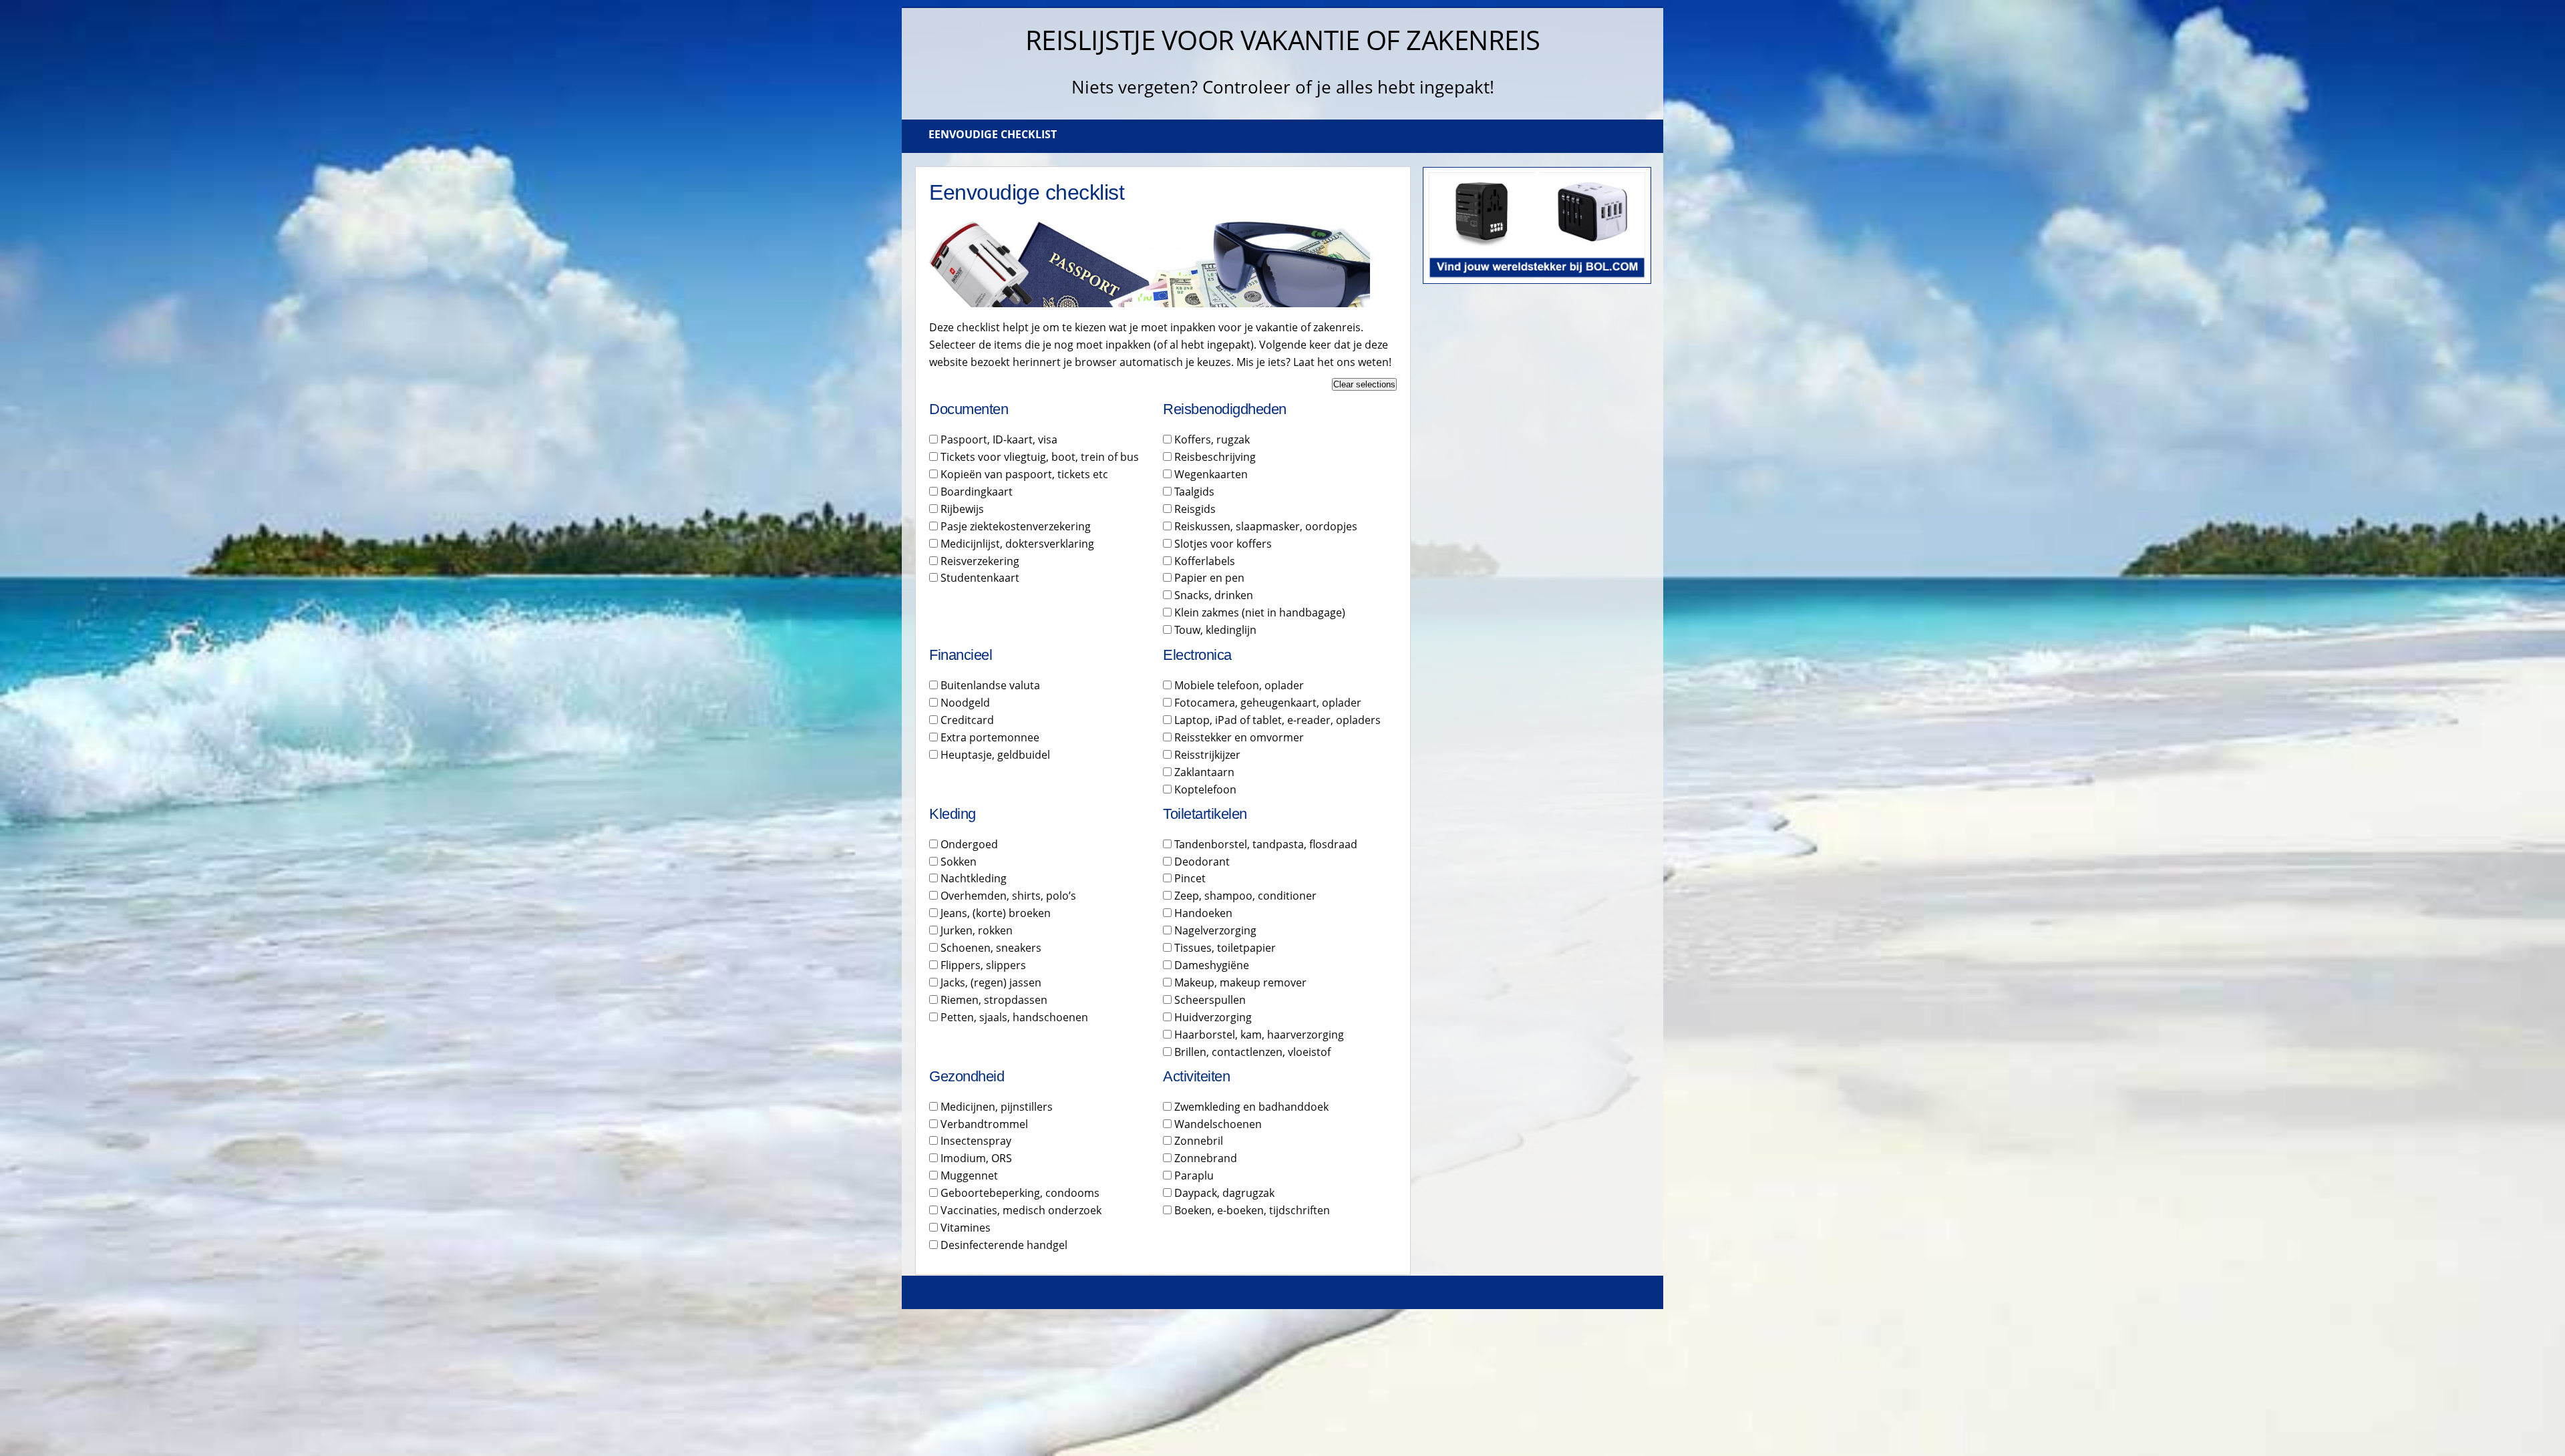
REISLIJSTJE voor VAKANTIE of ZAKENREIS (1283, 40)
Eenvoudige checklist (993, 134)
